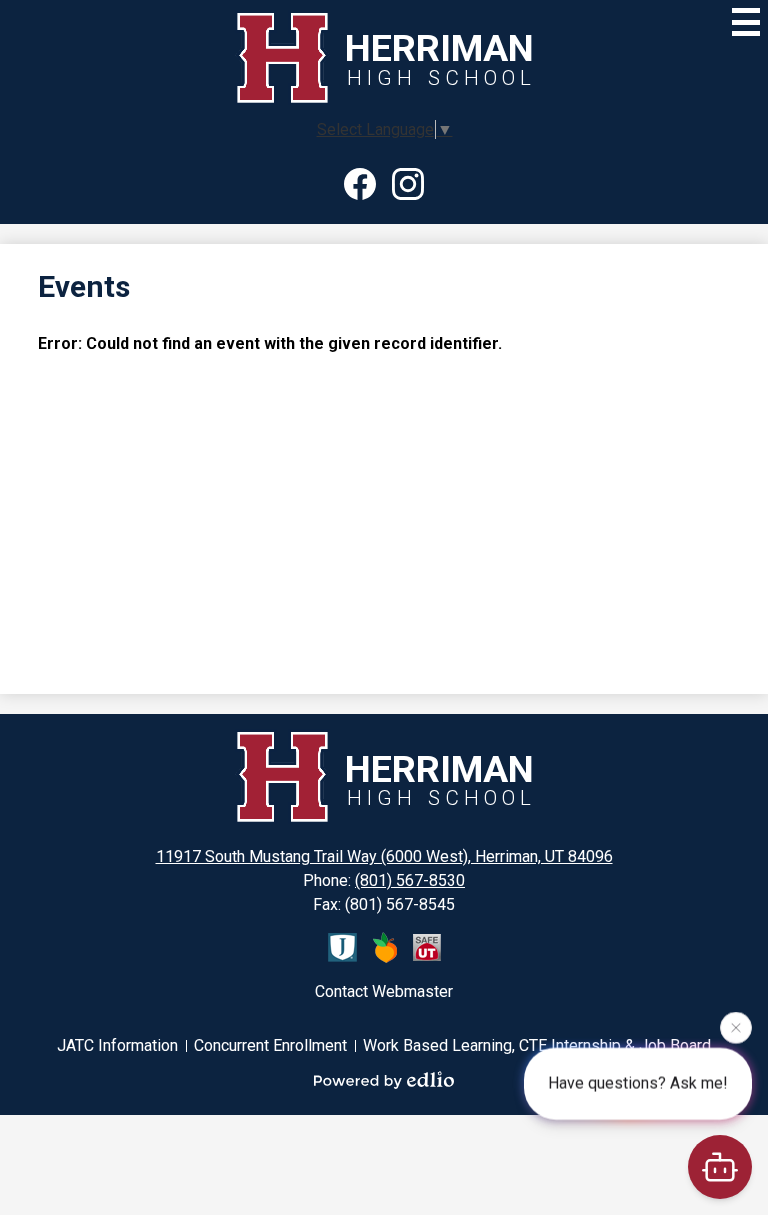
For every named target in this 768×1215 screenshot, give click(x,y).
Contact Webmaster (384, 991)
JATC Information (117, 1045)
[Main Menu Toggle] (746, 22)
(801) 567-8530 (410, 880)
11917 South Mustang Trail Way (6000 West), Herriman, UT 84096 (384, 856)
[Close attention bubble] (736, 1029)
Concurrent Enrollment (270, 1045)
